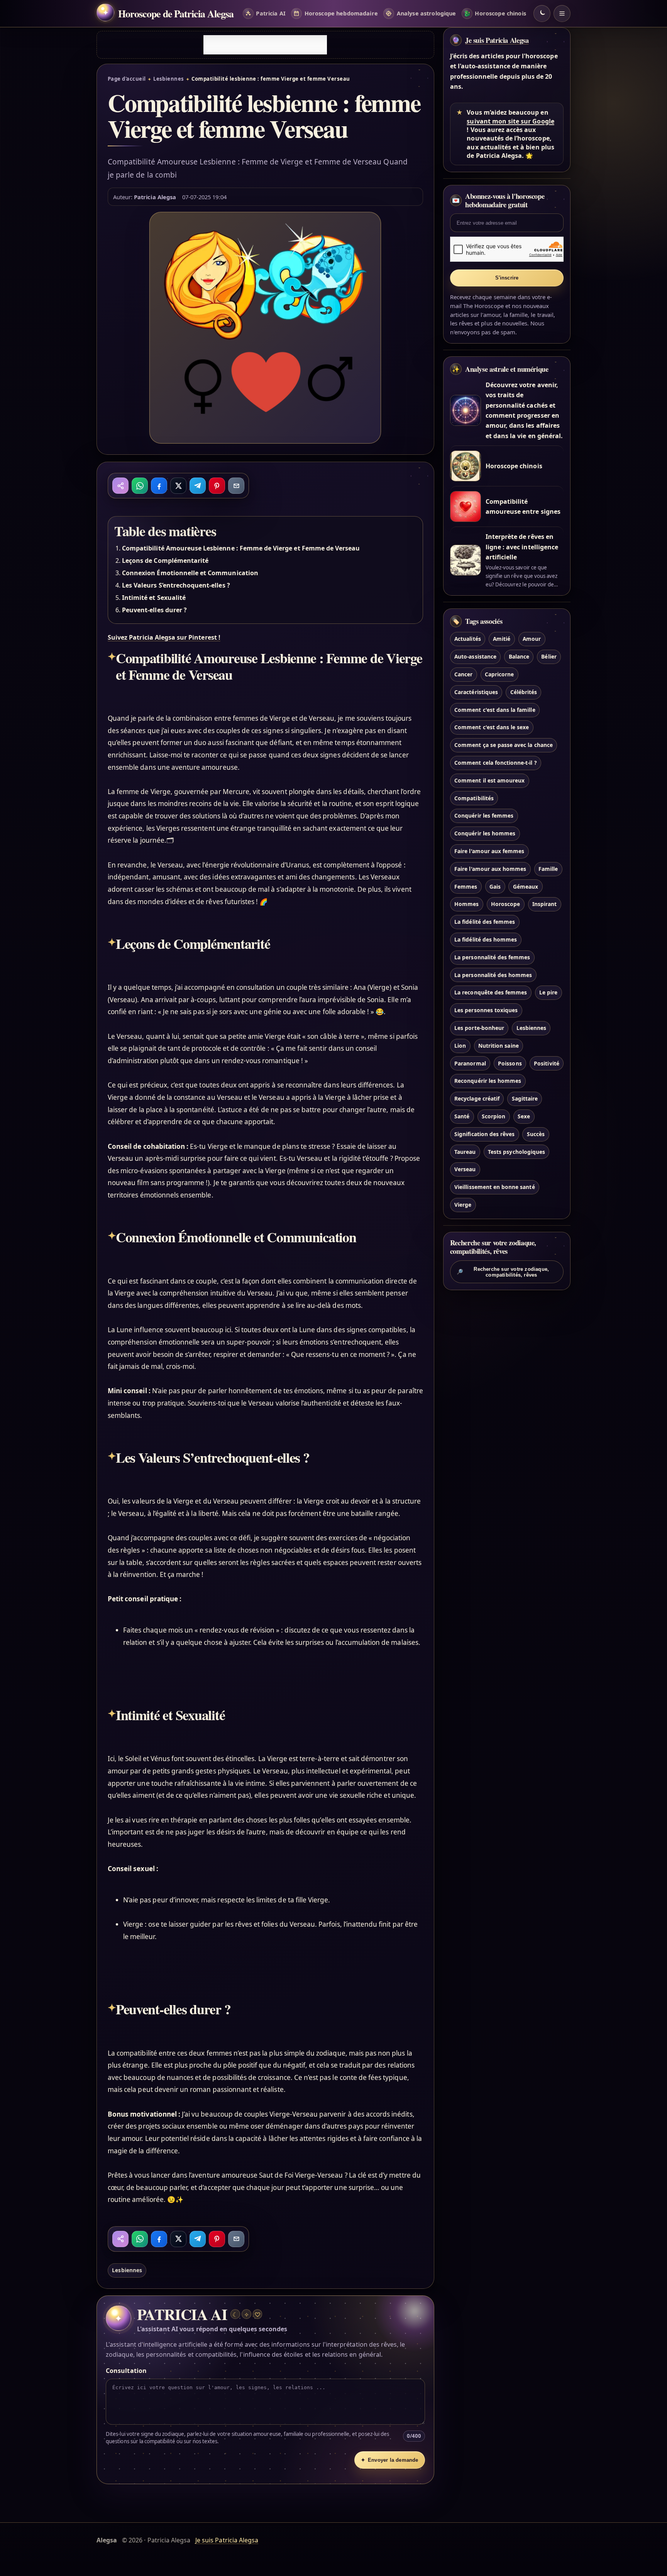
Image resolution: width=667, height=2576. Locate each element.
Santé (462, 1116)
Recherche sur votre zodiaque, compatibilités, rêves (503, 1272)
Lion (460, 1046)
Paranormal (470, 1063)
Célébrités (524, 692)
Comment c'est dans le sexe (492, 727)
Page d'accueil (127, 79)
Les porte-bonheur (479, 1028)
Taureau (465, 1152)
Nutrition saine (499, 1046)
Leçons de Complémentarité (165, 561)
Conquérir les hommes (485, 833)
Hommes (466, 904)
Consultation (126, 2371)
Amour (532, 639)
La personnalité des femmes (492, 957)
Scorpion (493, 1116)
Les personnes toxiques (486, 1010)
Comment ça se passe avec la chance (504, 745)
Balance (519, 656)
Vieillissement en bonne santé (494, 1187)
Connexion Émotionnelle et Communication (190, 573)
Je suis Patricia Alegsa (497, 40)
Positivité (546, 1063)
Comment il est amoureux (489, 780)
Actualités (467, 639)
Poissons (510, 1063)
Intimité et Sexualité (154, 598)
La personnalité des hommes (493, 975)
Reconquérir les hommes (488, 1081)
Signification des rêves (484, 1134)
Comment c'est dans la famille (495, 710)
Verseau (465, 1169)
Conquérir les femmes (484, 815)
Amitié (502, 639)
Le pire (548, 992)
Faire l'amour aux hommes (490, 869)
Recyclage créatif (477, 1098)
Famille (548, 869)
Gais (495, 887)
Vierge (463, 1205)
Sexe (524, 1116)
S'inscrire (507, 278)
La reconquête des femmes (491, 992)
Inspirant (544, 904)
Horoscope (505, 904)
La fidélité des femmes (485, 922)
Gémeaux (526, 887)
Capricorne (499, 674)
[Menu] (562, 14)
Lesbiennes (169, 79)
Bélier (549, 656)
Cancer (463, 674)
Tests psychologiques (516, 1152)
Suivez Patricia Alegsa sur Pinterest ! (164, 637)
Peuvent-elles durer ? (154, 610)
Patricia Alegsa (155, 197)
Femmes (466, 887)
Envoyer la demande (389, 2460)
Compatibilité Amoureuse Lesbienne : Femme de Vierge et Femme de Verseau (241, 548)
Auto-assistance (475, 656)
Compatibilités (474, 798)
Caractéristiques (476, 692)
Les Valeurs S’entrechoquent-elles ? (176, 585)
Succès (536, 1134)
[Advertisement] (265, 45)
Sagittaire (525, 1098)
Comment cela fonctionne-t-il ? (495, 763)
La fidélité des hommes (486, 939)
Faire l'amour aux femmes (489, 851)
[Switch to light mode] (542, 14)
